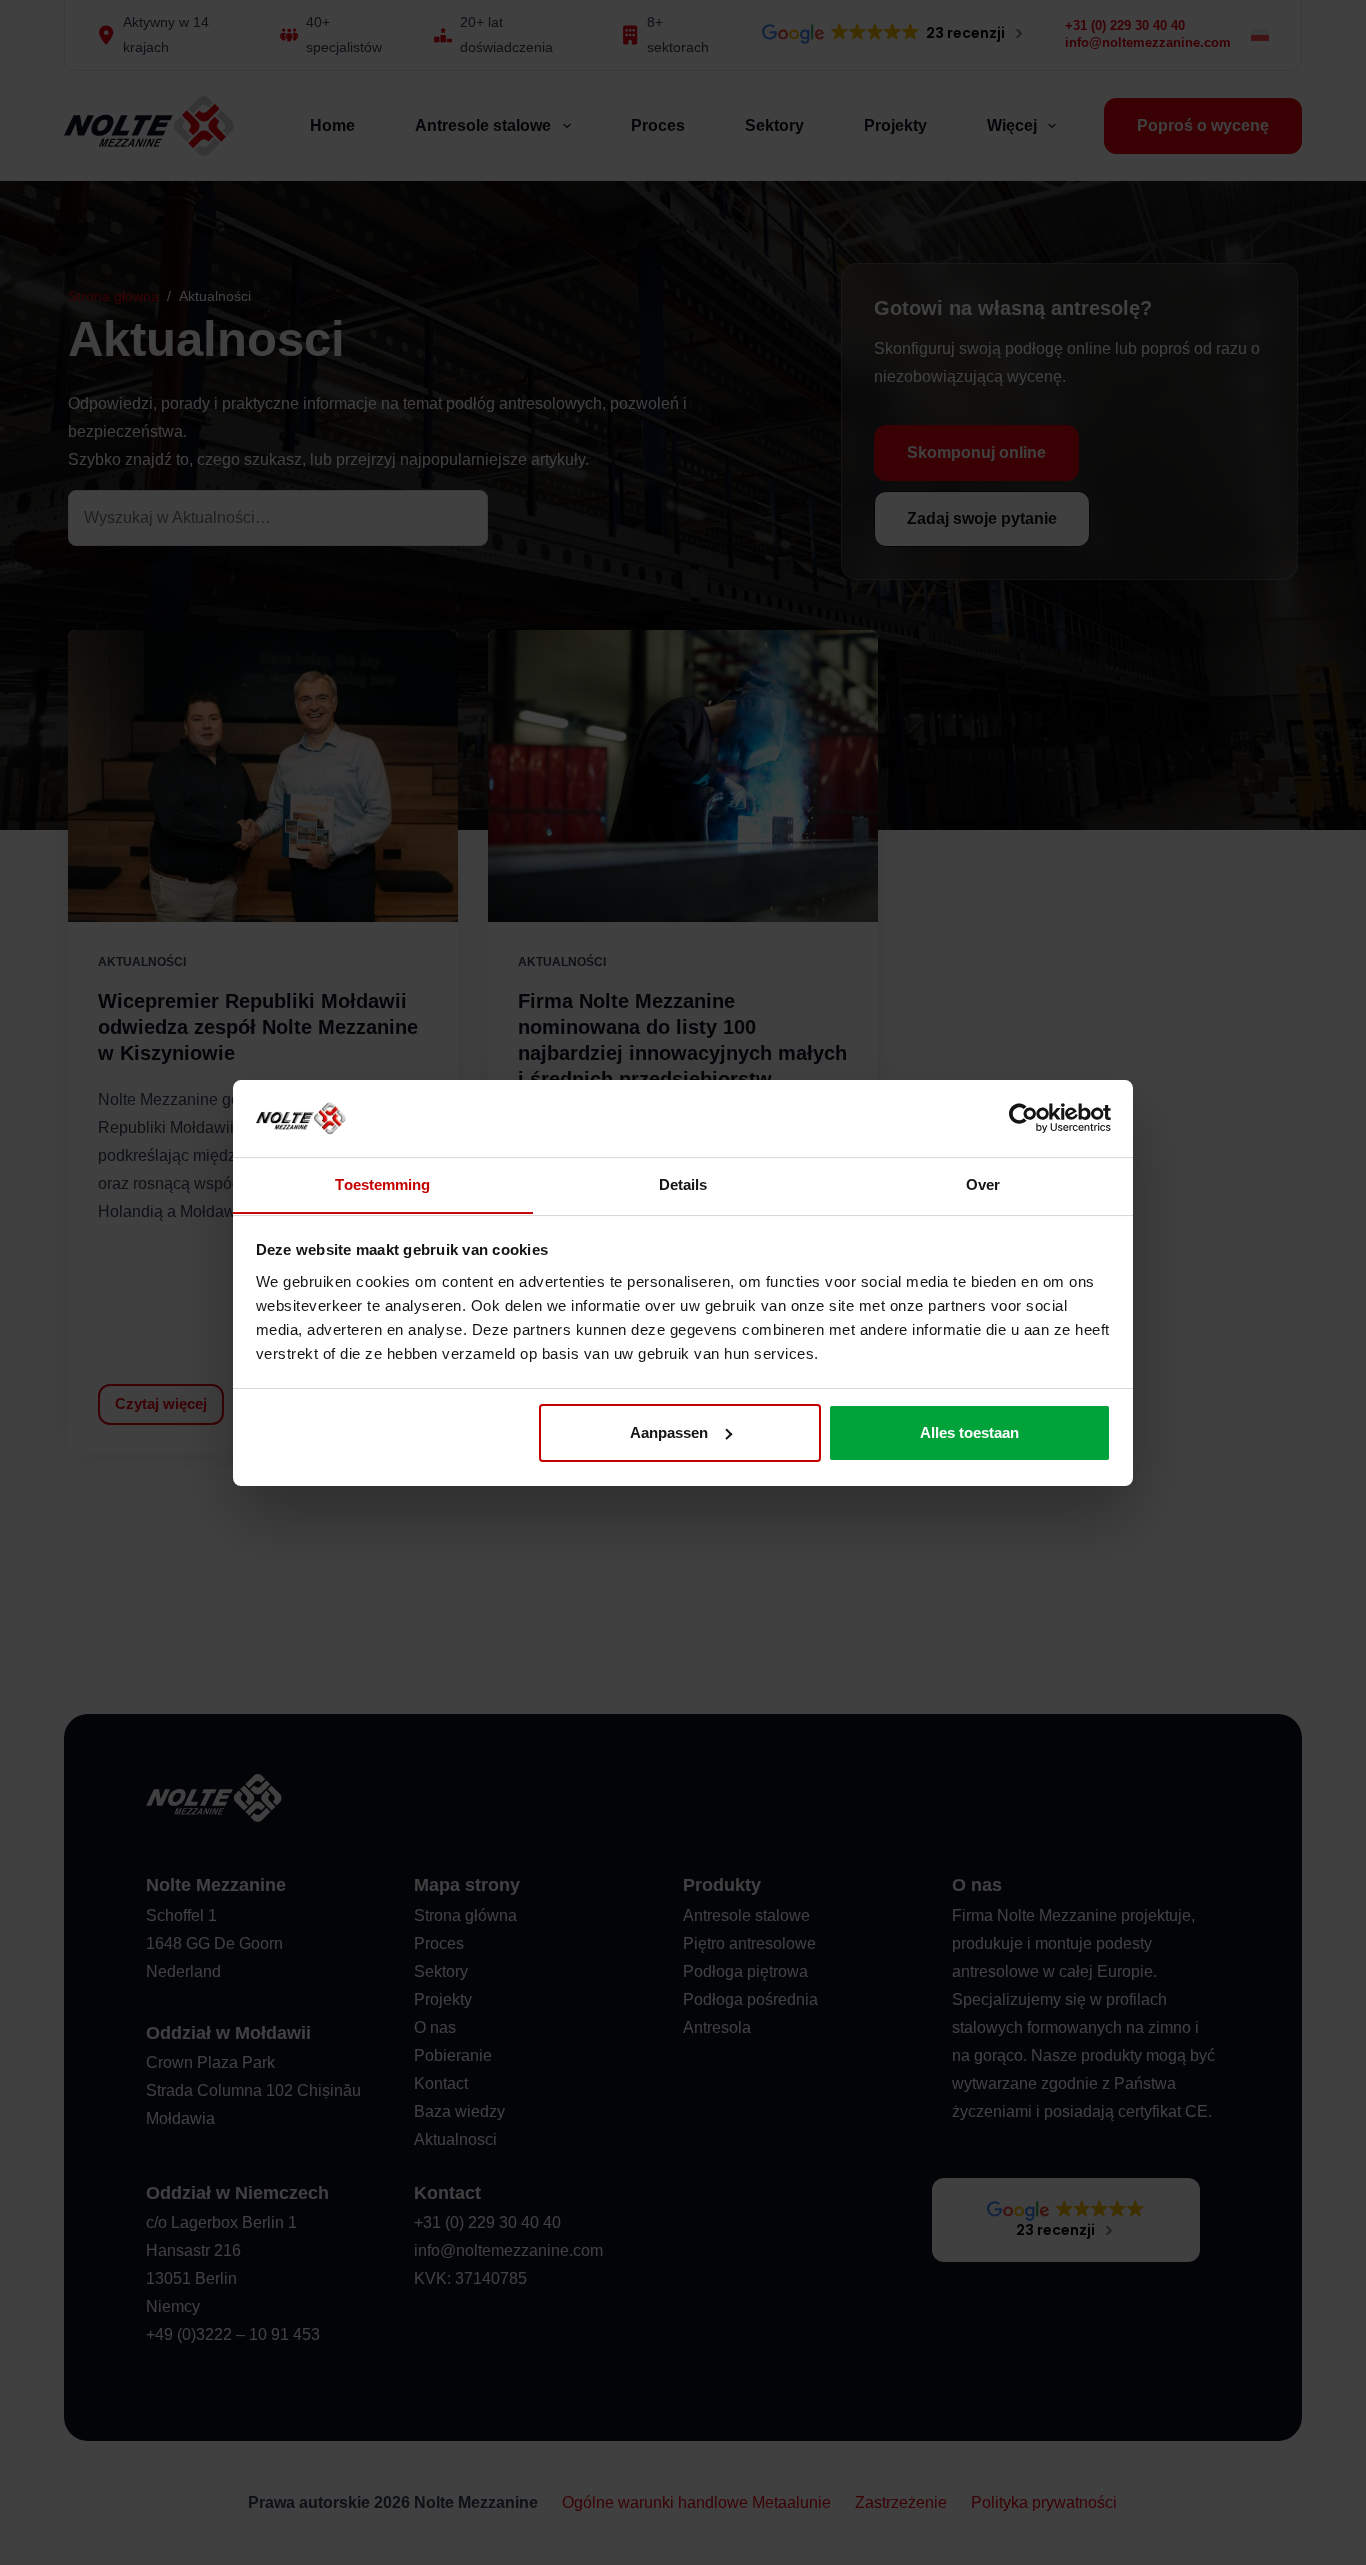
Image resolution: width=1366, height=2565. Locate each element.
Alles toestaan (969, 1432)
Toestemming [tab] (382, 1183)
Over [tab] (983, 1183)
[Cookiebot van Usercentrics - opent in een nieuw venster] (1023, 1118)
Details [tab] (683, 1183)
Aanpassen (669, 1432)
